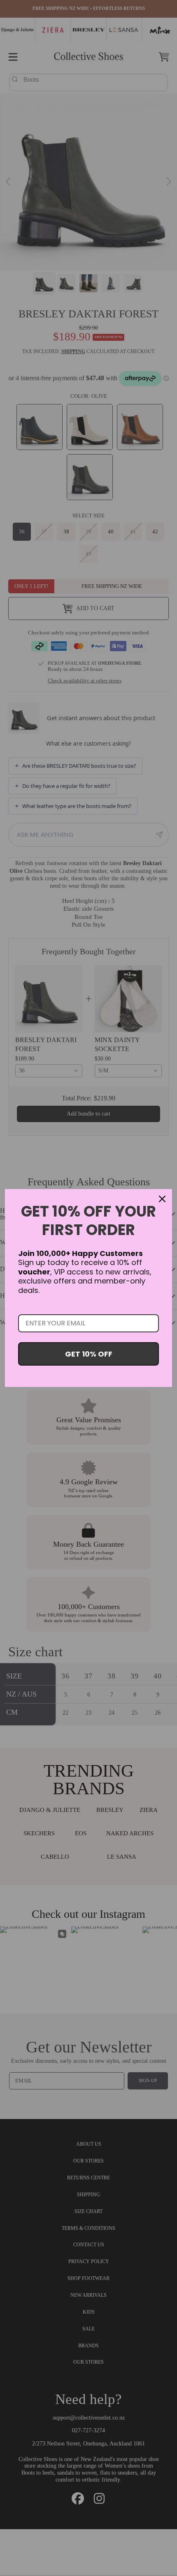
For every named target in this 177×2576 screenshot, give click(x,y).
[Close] (162, 1199)
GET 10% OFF (89, 1354)
